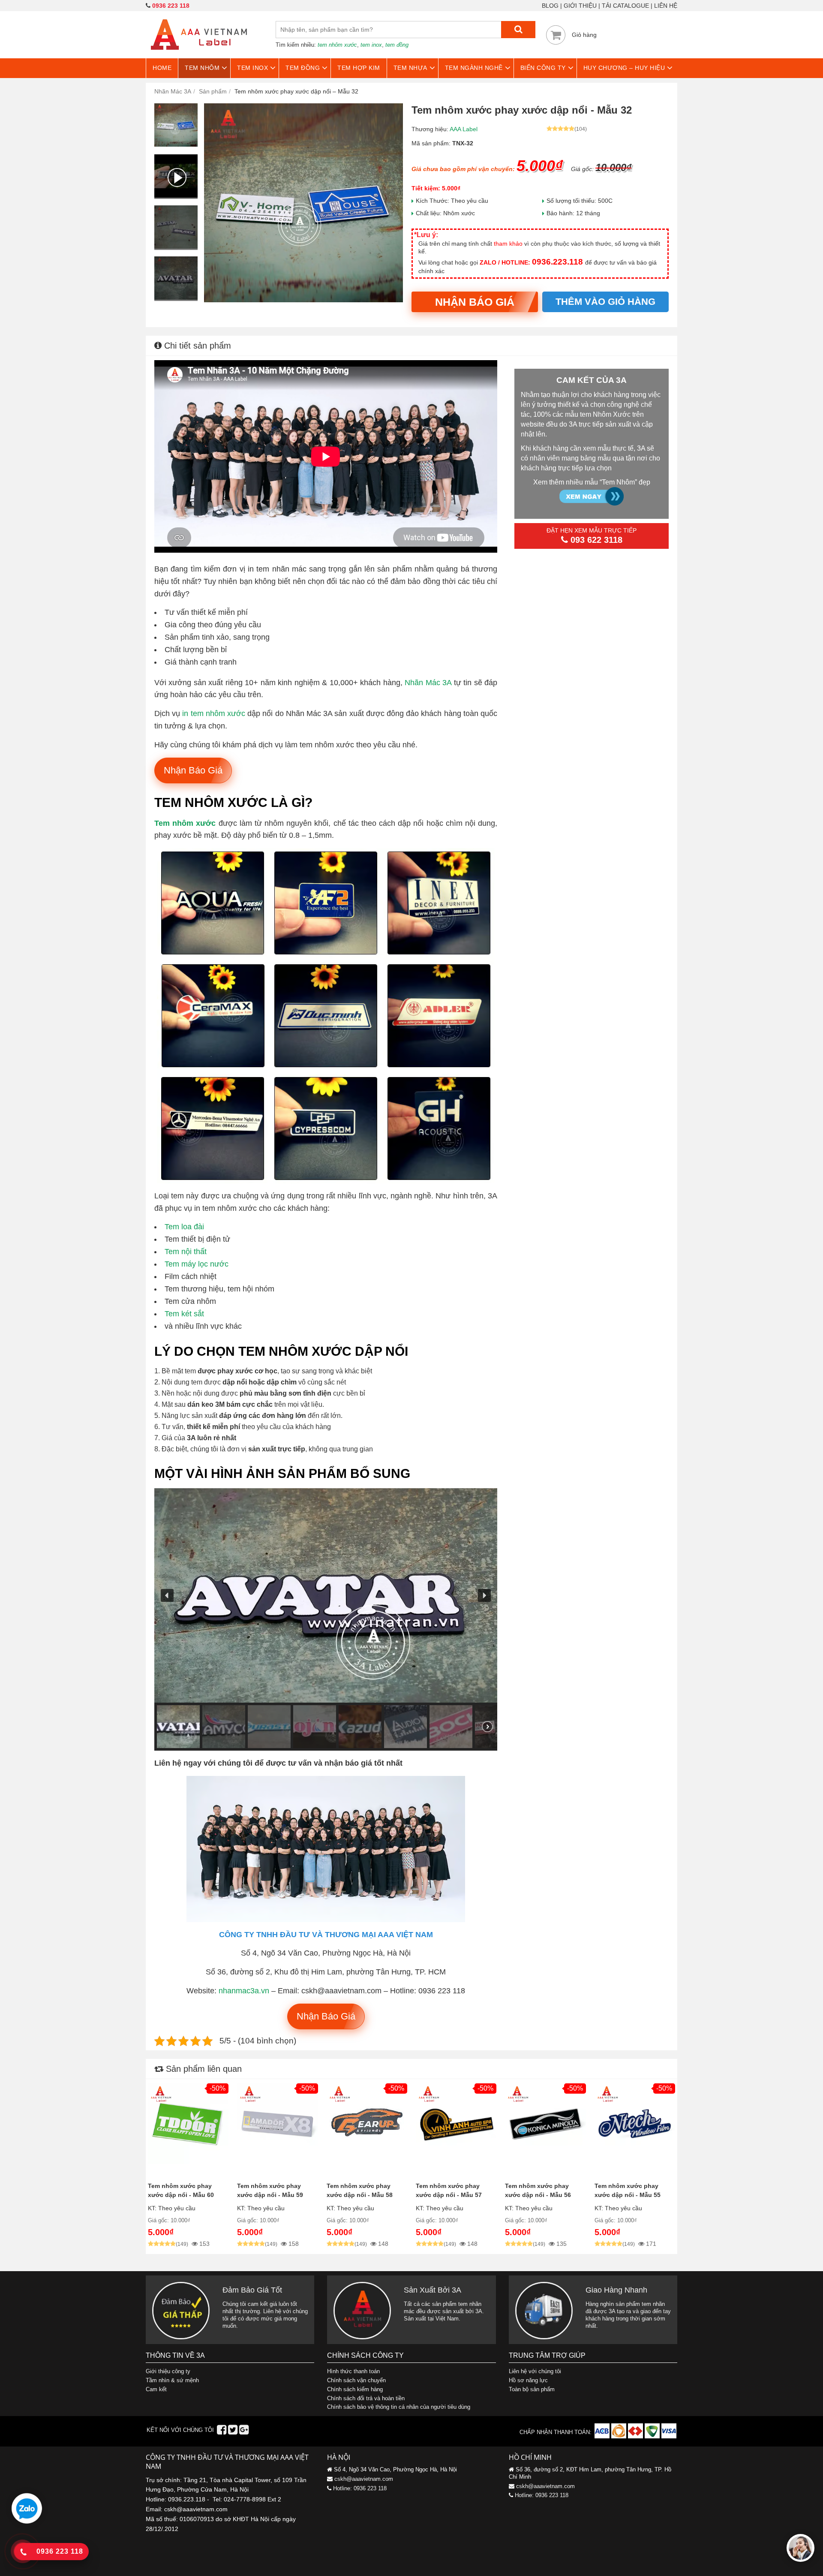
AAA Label (464, 129)
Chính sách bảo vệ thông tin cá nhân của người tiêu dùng (399, 2407)
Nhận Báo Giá (475, 302)
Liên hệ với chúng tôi (535, 2371)
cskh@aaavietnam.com (364, 2479)
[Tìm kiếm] (518, 30)
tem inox (371, 45)
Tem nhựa (410, 68)
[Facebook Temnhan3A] (222, 2432)
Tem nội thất (186, 1252)
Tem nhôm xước (185, 823)
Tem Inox (252, 68)
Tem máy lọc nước (197, 1264)
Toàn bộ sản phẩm (532, 2389)
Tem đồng (303, 68)
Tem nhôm (202, 68)
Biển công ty (543, 68)
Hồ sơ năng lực (528, 2380)
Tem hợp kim (359, 68)
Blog (550, 6)
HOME (162, 68)
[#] (603, 2436)
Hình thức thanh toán (353, 2371)
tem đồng (397, 45)
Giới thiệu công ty (168, 2371)
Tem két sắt (184, 1314)
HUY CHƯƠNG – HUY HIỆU (624, 68)
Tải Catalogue (625, 6)
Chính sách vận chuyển (356, 2380)
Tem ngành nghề (474, 68)
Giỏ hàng (584, 35)
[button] (167, 1595)
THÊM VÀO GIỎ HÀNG (605, 302)
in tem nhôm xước (214, 713)
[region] (326, 1619)
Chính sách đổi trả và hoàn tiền (366, 2398)
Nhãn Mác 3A (428, 683)
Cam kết (156, 2389)
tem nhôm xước (337, 45)
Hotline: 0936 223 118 (360, 2488)
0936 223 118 (171, 6)
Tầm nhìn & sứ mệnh (172, 2380)
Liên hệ (666, 6)
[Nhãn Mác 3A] (199, 55)
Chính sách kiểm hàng (355, 2389)
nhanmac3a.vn (244, 1991)
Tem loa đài (184, 1227)
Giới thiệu (580, 6)
